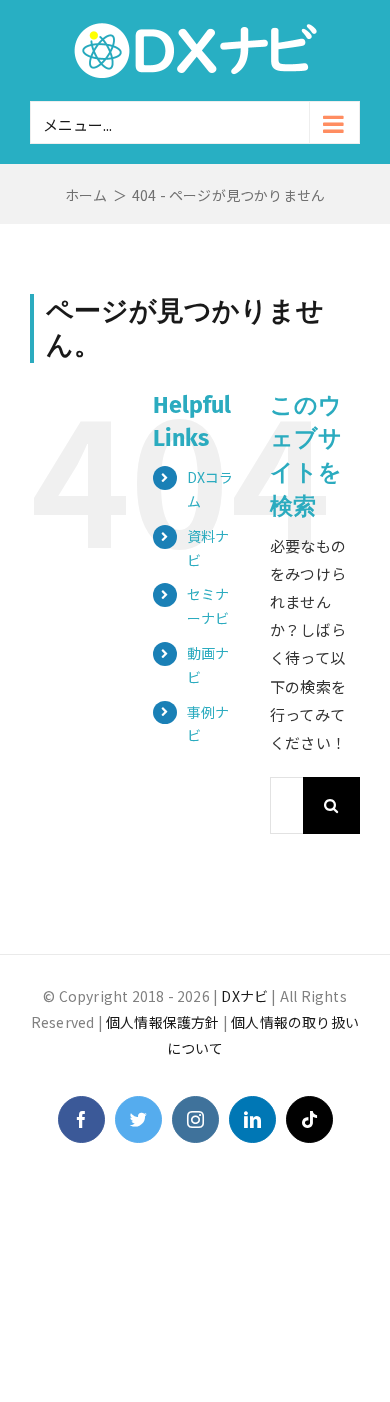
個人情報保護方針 (163, 1022)
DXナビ (244, 996)
